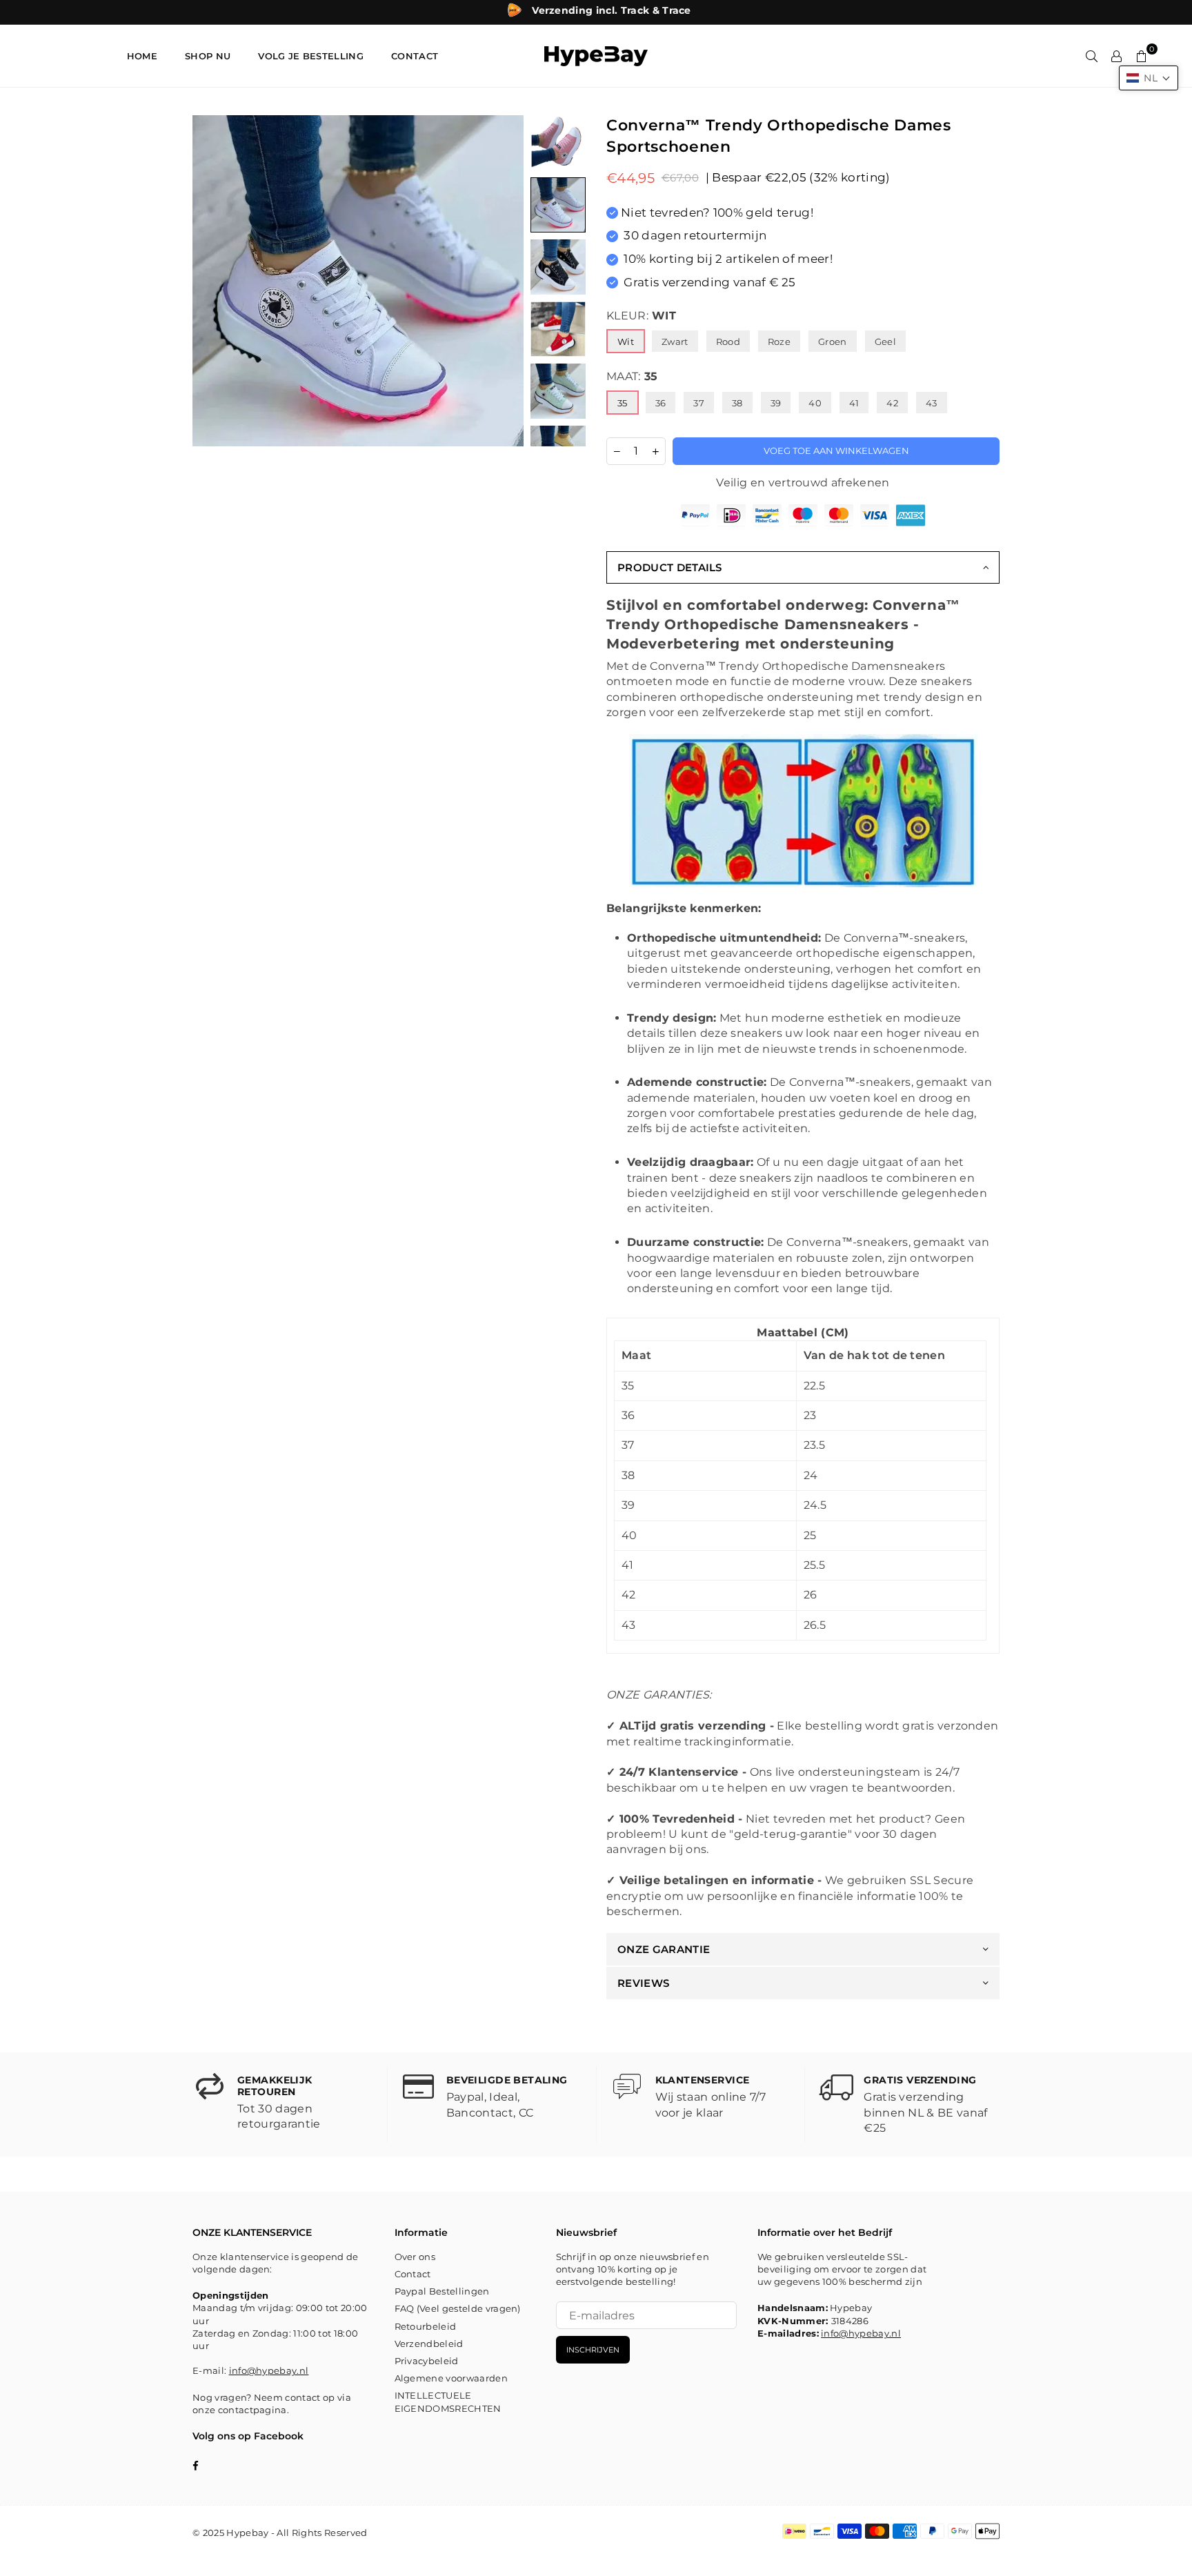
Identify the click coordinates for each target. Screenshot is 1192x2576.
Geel (885, 341)
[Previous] (211, 281)
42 (892, 403)
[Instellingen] (1117, 56)
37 (699, 403)
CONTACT (415, 56)
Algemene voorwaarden (451, 2378)
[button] (1149, 78)
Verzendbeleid (429, 2344)
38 (737, 403)
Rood (728, 341)
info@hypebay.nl (269, 2370)
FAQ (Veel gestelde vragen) (458, 2308)
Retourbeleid (426, 2326)
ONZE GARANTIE (664, 1949)
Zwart (675, 341)
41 (854, 403)
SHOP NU (208, 56)
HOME (142, 56)
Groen (833, 341)
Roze (779, 341)
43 (932, 403)
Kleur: (641, 316)
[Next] (505, 281)
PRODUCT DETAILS (670, 567)
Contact (413, 2274)
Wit (626, 341)
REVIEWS (643, 1983)
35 (623, 403)
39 (776, 403)
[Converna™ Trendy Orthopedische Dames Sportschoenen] (558, 143)
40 (815, 403)
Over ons (415, 2257)
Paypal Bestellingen (442, 2291)
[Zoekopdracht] (1092, 56)
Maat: (632, 376)
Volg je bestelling (311, 56)
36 (661, 403)
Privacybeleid (427, 2361)
